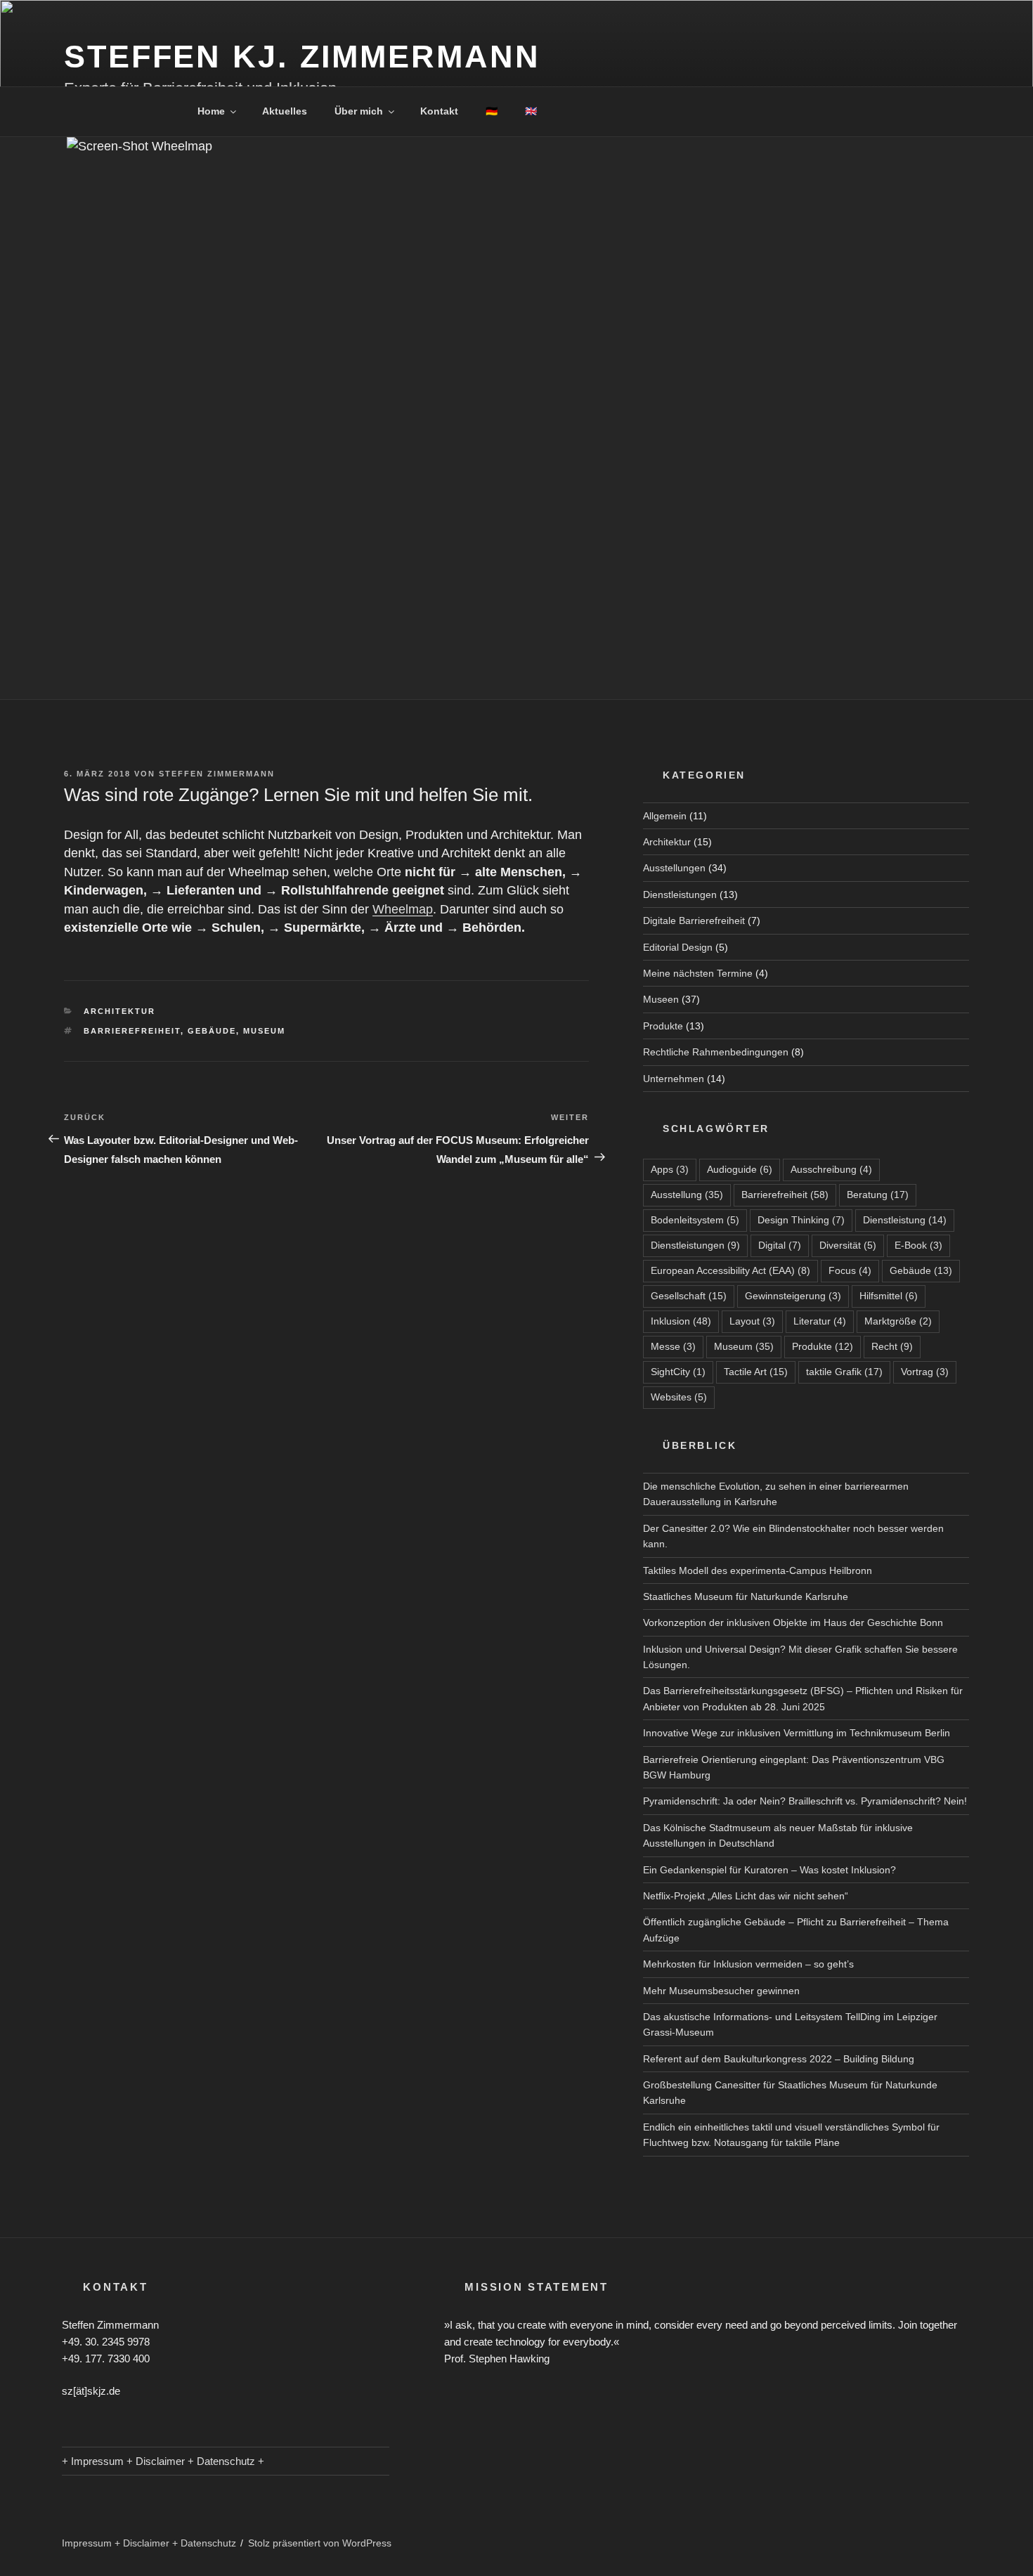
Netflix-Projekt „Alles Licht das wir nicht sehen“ (746, 1896)
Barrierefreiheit (132, 1031)
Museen (661, 999)
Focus (850, 1270)
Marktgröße (898, 1321)
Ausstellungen (674, 868)
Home (211, 111)
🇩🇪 (492, 111)
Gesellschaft (689, 1296)
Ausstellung (687, 1195)
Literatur (820, 1321)
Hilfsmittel (889, 1296)
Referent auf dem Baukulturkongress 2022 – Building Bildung (779, 2059)
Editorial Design (678, 947)
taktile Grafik (844, 1372)
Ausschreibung (831, 1169)
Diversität (848, 1245)
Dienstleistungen (680, 895)
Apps (670, 1169)
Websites (679, 1397)
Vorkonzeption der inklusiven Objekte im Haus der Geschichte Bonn (793, 1622)
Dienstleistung (905, 1220)
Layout (752, 1321)
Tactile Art (756, 1372)
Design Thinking (801, 1220)
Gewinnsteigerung (793, 1296)
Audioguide (740, 1169)
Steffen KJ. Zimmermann (302, 57)
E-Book (918, 1245)
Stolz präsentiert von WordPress (320, 2543)
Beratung (878, 1195)
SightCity (678, 1372)
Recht (892, 1346)
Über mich (359, 111)
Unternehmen (674, 1079)
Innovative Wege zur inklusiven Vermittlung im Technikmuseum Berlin (797, 1733)
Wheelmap (403, 909)
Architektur (119, 1011)
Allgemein (665, 816)
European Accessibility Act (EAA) (730, 1270)
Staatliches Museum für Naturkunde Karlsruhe (746, 1596)
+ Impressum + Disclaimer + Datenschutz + (163, 2461)
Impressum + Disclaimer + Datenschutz (149, 2543)
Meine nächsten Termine (698, 973)
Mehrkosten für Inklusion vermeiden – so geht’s (748, 1964)
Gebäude (212, 1031)
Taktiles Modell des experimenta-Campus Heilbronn (758, 1570)
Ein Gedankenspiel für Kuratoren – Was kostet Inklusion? (769, 1870)
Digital (780, 1245)
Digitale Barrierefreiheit (694, 921)
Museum (264, 1031)
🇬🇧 (531, 111)
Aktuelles (285, 111)
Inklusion (681, 1321)
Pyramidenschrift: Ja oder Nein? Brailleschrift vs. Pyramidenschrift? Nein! (805, 1801)
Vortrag (925, 1372)
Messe (673, 1346)
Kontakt (439, 111)
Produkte (663, 1026)
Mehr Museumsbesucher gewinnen (721, 1991)
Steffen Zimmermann (217, 774)
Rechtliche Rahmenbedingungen (716, 1052)
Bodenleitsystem (695, 1220)
